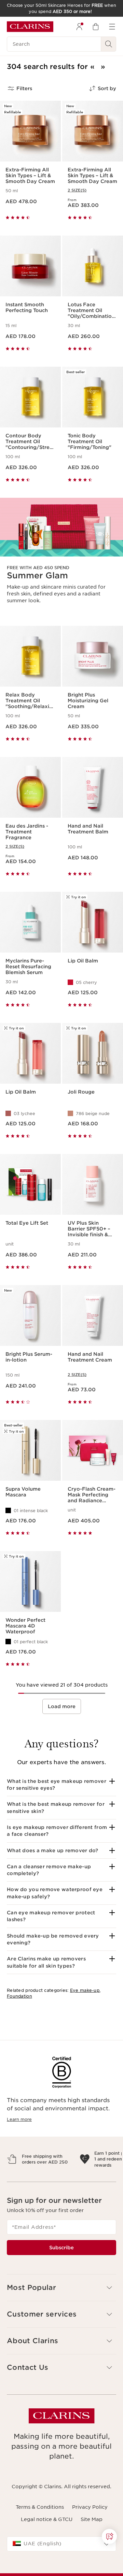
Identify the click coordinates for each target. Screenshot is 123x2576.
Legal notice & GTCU (47, 2549)
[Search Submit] (109, 44)
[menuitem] (79, 27)
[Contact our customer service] (109, 2536)
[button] (61, 1785)
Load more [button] (62, 1706)
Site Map (92, 2549)
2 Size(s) (77, 190)
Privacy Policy (90, 2537)
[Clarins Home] (30, 27)
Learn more (19, 2119)
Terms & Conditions (40, 2537)
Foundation (19, 1996)
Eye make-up (85, 1990)
